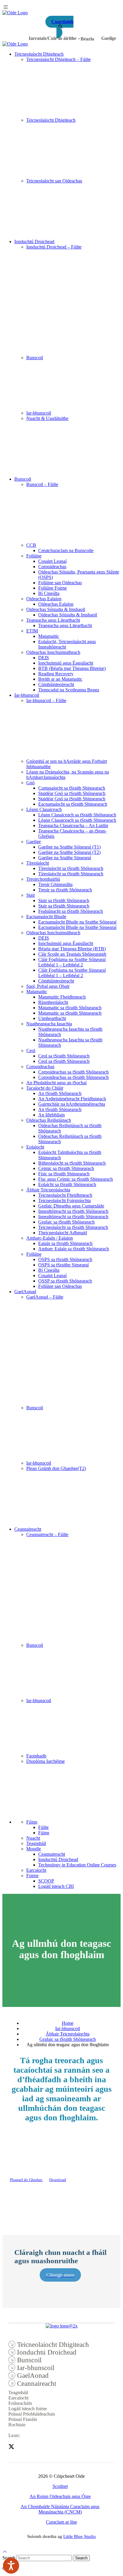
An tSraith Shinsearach (60, 1109)
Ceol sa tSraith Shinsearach (64, 1061)
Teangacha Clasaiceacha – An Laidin (73, 825)
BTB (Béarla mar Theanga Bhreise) (72, 668)
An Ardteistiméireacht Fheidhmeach (72, 1099)
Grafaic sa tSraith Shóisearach (66, 1222)
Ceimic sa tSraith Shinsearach (66, 1168)
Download (58, 2180)
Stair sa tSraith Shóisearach (64, 900)
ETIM (32, 631)
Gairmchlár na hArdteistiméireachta (72, 1104)
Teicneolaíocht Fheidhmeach (65, 1195)
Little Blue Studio (80, 2536)
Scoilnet (60, 2486)
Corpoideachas (52, 567)
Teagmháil (36, 1843)
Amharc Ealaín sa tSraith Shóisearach (74, 1249)
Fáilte (43, 1827)
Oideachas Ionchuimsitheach (53, 652)
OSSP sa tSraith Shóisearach (65, 1281)
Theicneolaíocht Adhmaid (63, 1233)
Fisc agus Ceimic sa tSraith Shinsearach (76, 1179)
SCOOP (46, 1881)
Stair (31, 895)
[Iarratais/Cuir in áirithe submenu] (79, 38)
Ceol (31, 1050)
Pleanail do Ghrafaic (26, 2180)
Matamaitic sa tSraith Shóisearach (70, 1008)
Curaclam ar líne (61, 2522)
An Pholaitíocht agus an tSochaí (56, 1083)
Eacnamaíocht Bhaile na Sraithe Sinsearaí (77, 927)
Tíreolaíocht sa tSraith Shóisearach (71, 868)
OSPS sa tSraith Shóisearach (65, 1259)
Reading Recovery (56, 674)
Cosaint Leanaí (52, 561)
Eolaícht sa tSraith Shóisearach (67, 1184)
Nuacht (33, 1838)
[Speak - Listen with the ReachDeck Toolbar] (11, 2566)
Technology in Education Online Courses (77, 1865)
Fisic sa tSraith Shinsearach (64, 1174)
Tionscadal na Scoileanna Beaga (69, 690)
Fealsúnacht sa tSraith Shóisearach (71, 911)
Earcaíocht (36, 1870)
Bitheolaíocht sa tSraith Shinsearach (72, 1163)
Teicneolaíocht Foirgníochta (64, 1200)
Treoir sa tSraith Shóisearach (65, 890)
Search (81, 2558)
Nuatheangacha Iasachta (49, 1024)
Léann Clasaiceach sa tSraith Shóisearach (77, 815)
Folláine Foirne (53, 588)
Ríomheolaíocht (53, 1002)
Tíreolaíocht (38, 863)
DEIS (44, 658)
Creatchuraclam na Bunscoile (66, 550)
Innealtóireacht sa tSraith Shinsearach (73, 1217)
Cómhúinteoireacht (56, 684)
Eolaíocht (35, 1147)
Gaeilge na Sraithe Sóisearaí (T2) (69, 852)
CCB (31, 545)
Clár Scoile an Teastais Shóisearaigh (72, 954)
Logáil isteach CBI (56, 1886)
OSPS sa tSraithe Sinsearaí (63, 1265)
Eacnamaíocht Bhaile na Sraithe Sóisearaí (77, 922)
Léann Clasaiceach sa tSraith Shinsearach (77, 820)
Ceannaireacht (28, 1529)
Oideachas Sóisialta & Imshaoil (56, 609)
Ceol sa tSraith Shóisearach (64, 1056)
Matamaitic (49, 636)
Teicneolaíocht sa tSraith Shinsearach (73, 1227)
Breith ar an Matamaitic (60, 679)
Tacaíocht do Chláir (45, 1088)
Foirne (32, 1876)
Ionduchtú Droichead (34, 242)
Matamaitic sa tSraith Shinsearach (70, 1013)
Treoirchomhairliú (43, 879)
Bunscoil (35, 358)
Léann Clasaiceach (44, 809)
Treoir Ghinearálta (55, 884)
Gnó (30, 783)
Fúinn (32, 1822)
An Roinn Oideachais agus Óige (60, 2496)
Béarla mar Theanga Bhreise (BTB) (72, 949)
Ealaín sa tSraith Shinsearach (65, 1243)
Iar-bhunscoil (39, 413)
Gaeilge (34, 842)
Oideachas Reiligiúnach (49, 1120)
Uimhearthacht (52, 1018)
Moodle (34, 1849)
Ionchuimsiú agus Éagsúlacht (66, 663)
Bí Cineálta (49, 593)
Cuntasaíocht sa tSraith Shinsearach (72, 788)
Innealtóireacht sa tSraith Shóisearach (73, 1211)
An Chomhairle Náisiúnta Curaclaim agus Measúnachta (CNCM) (60, 2509)
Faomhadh (36, 1756)
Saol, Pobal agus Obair (48, 986)
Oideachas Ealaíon (44, 599)
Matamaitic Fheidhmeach (62, 997)
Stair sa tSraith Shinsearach (64, 906)
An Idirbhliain (51, 1115)
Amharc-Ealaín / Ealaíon (50, 1238)
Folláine (34, 556)
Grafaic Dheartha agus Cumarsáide (71, 1206)
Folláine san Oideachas (60, 583)
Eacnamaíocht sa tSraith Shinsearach (73, 804)
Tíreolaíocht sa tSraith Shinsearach (71, 874)
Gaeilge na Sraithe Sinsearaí (65, 858)
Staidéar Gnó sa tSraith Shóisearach (72, 793)
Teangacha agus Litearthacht (53, 620)
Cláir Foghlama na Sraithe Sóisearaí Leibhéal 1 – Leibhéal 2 (72, 962)
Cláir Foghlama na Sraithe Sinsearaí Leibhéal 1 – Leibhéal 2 (72, 973)
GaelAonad (25, 1292)
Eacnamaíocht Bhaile (46, 917)
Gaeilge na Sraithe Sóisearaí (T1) (69, 847)
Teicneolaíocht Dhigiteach (39, 54)
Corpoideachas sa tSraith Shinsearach (73, 1077)
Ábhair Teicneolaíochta (48, 1190)
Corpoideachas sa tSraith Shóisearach (73, 1072)
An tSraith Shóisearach (60, 1093)
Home (68, 2023)
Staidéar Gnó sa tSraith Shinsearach (72, 799)
